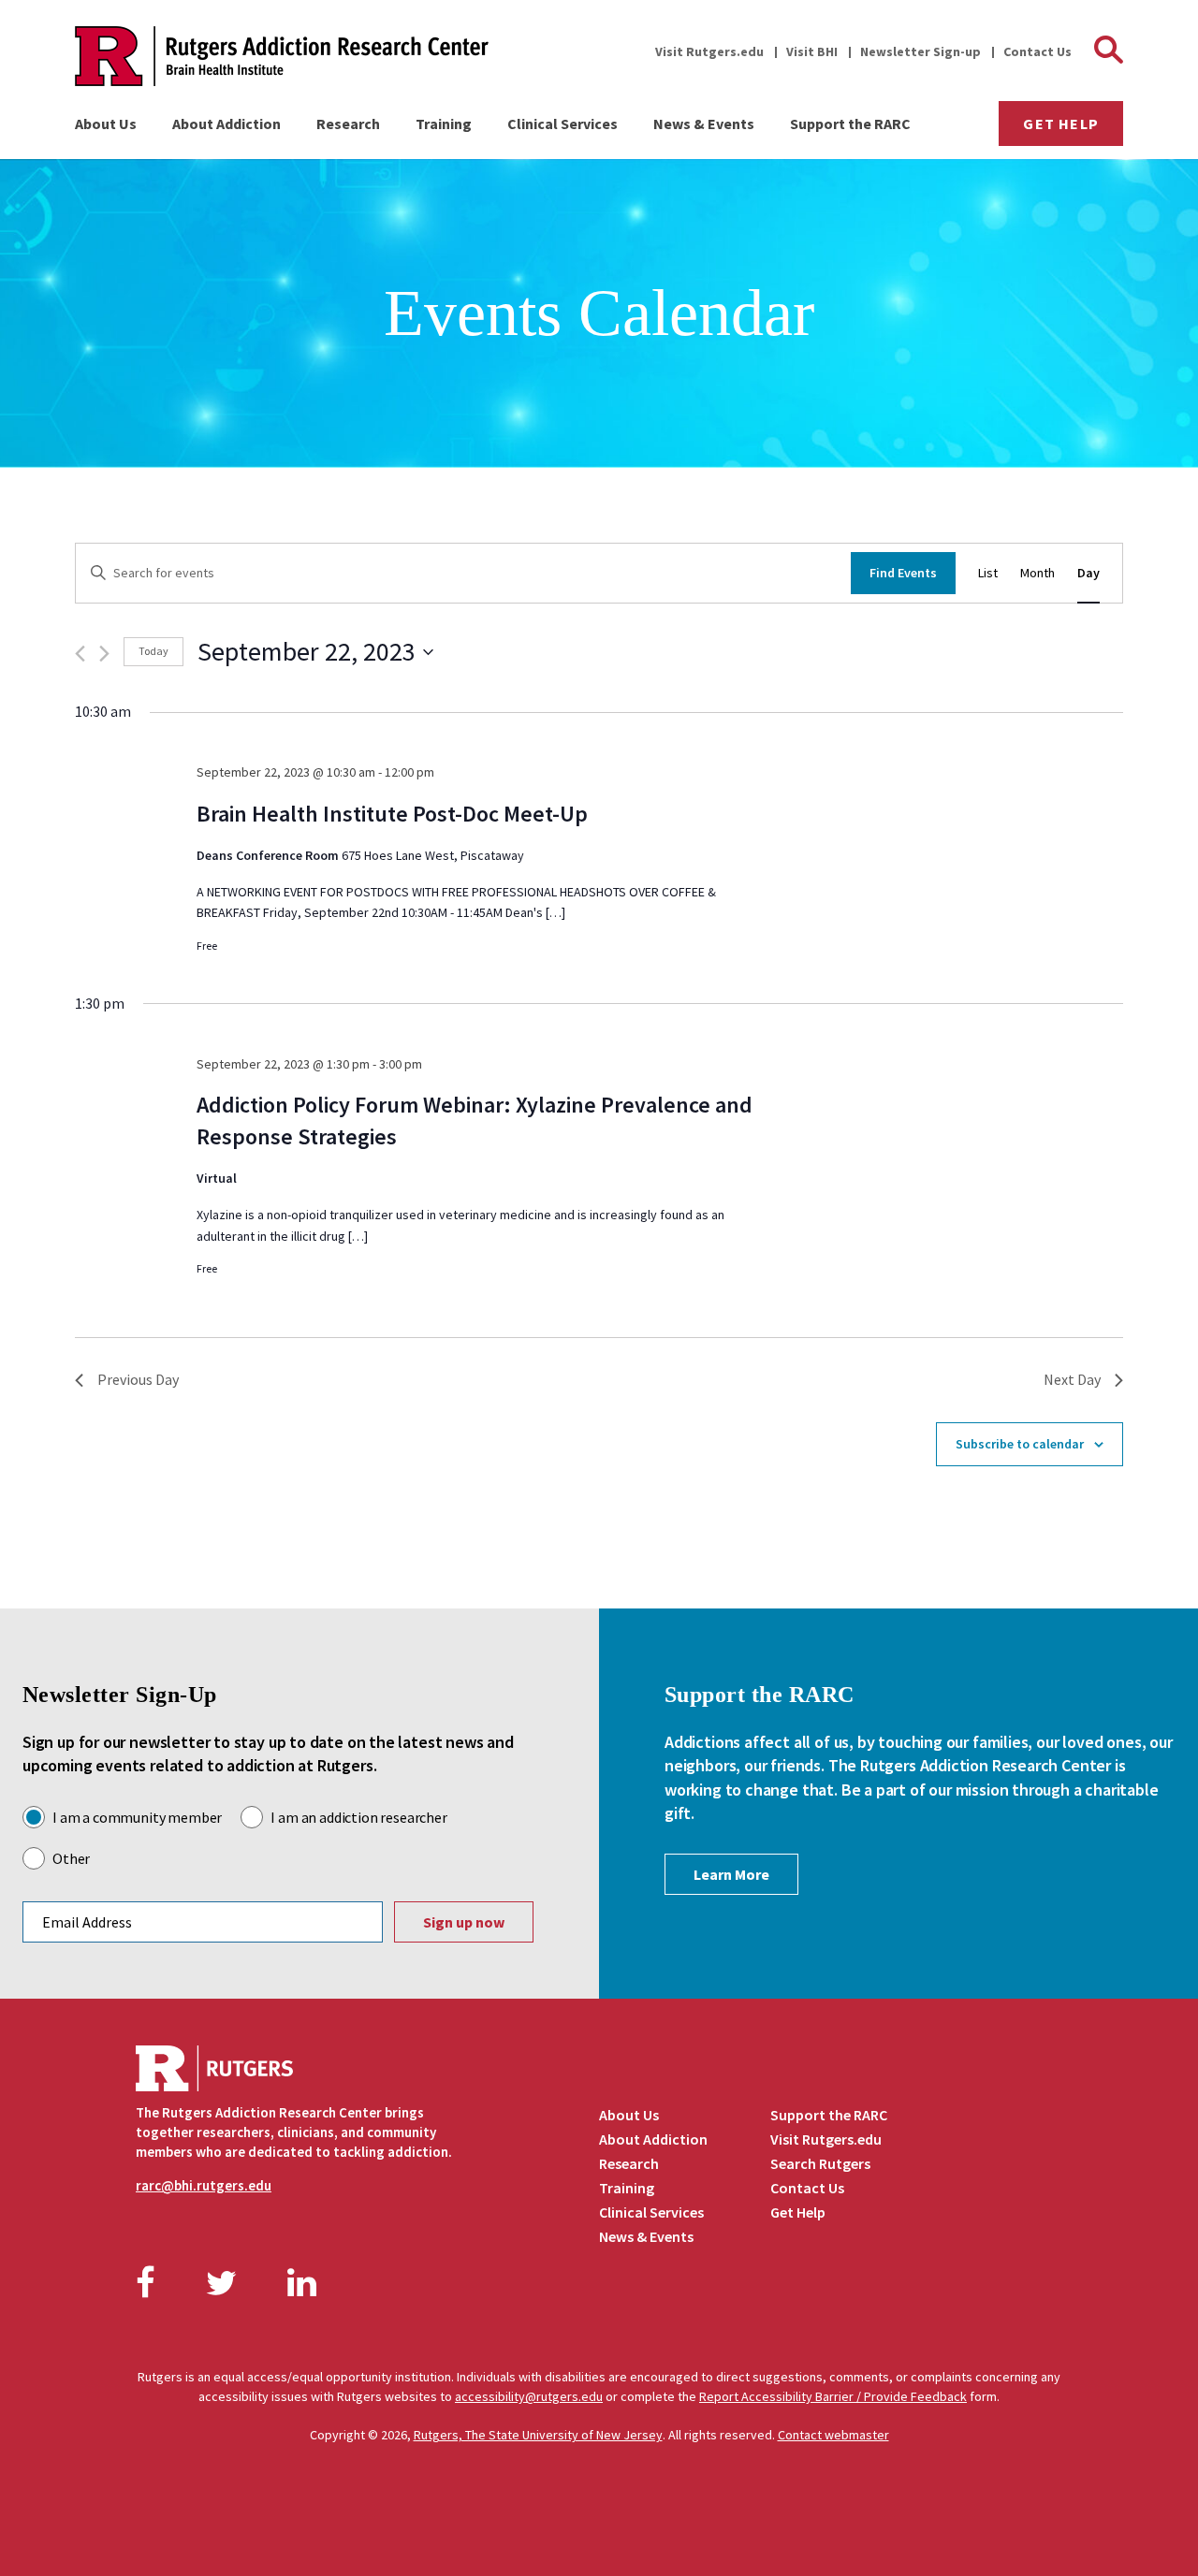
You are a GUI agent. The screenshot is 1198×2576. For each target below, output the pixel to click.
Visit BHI (812, 51)
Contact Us (1037, 51)
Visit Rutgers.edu (709, 51)
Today (153, 651)
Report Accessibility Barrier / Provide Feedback (833, 2396)
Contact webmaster (833, 2435)
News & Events (704, 124)
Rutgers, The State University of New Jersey (538, 2435)
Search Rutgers (820, 2163)
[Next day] (104, 654)
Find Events (903, 573)
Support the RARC (850, 124)
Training (444, 124)
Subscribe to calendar (1020, 1444)
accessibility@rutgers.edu (529, 2396)
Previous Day (138, 1379)
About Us (106, 124)
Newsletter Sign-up (920, 51)
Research (348, 124)
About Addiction (226, 124)
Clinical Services (562, 124)
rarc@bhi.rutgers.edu (204, 2185)
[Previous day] (80, 654)
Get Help (1061, 124)
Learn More (731, 1874)
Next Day (1072, 1379)
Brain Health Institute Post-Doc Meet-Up (392, 814)
